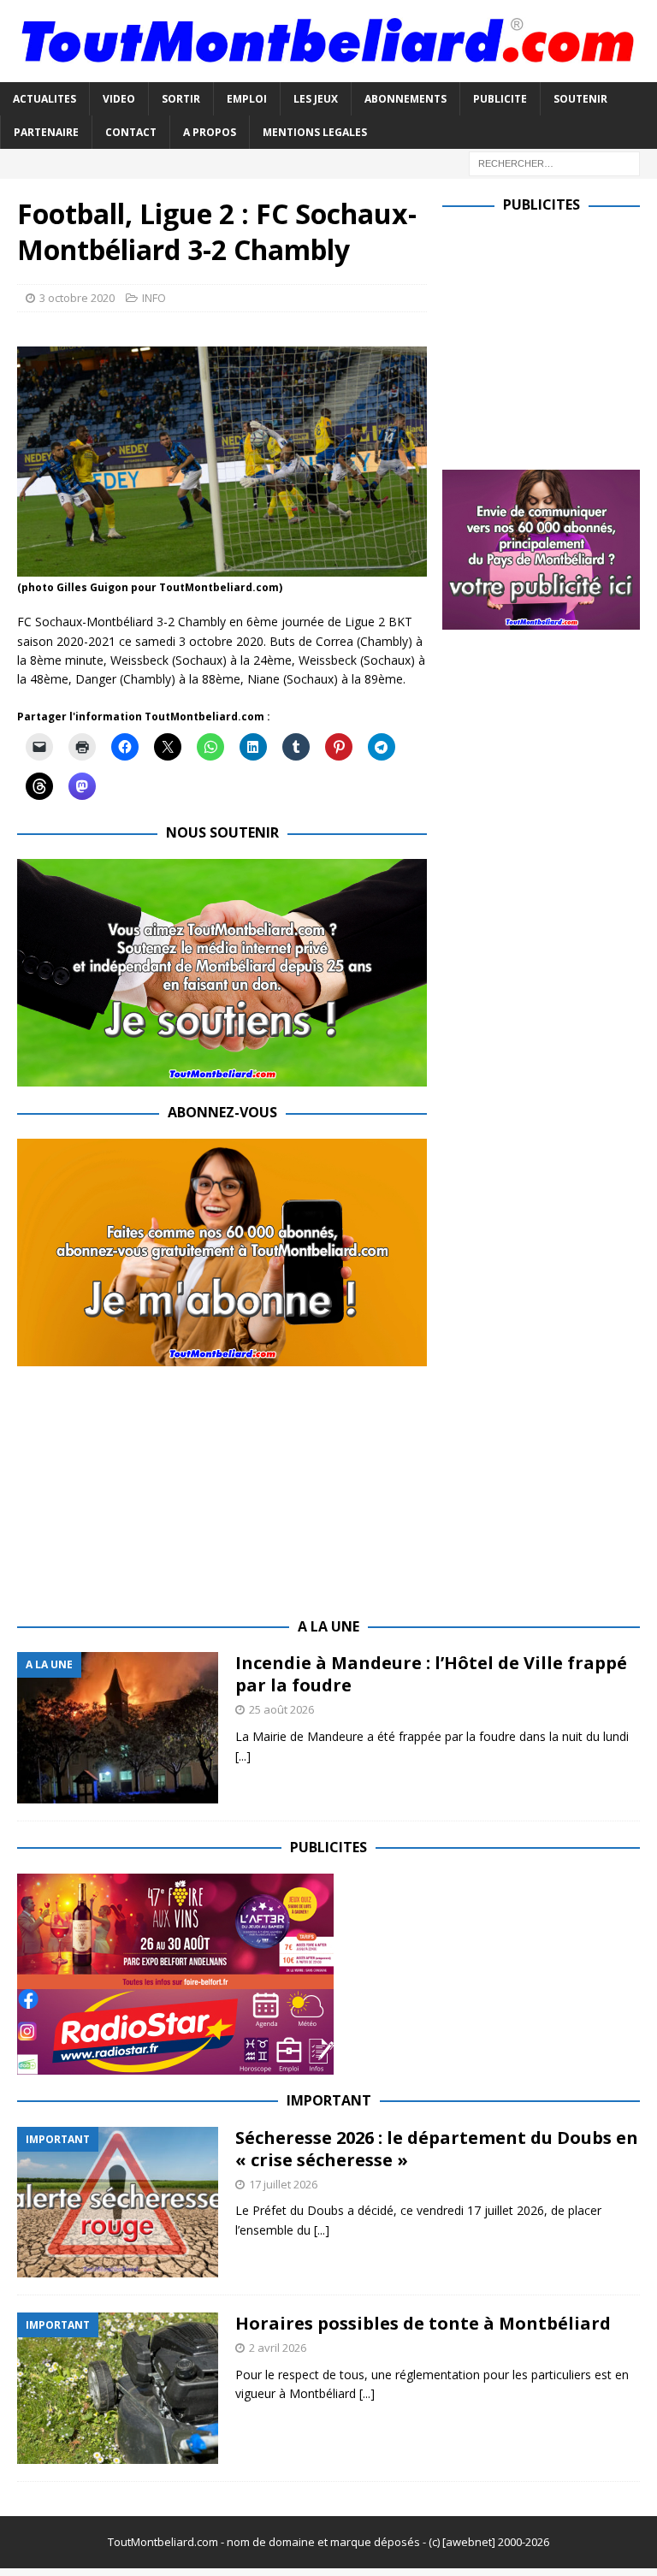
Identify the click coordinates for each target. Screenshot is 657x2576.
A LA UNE (328, 1626)
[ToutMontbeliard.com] (328, 71)
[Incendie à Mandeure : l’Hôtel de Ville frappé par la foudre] (118, 1728)
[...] (243, 1756)
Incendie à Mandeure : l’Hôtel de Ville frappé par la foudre (431, 1674)
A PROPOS (210, 132)
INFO (154, 298)
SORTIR (181, 99)
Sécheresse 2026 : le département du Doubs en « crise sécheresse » (437, 2149)
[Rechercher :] (554, 162)
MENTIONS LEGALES (315, 132)
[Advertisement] (549, 338)
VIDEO (119, 99)
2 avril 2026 (278, 2348)
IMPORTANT (329, 2100)
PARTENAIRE (46, 132)
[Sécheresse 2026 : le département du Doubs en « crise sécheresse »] (118, 2203)
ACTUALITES (44, 99)
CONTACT (131, 132)
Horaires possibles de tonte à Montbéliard (423, 2323)
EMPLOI (247, 99)
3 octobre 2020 (77, 298)
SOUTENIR (580, 99)
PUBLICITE (500, 99)
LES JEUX (316, 99)
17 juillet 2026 (283, 2184)
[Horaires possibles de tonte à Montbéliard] (118, 2388)
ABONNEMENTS (405, 99)
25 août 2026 (281, 1709)
